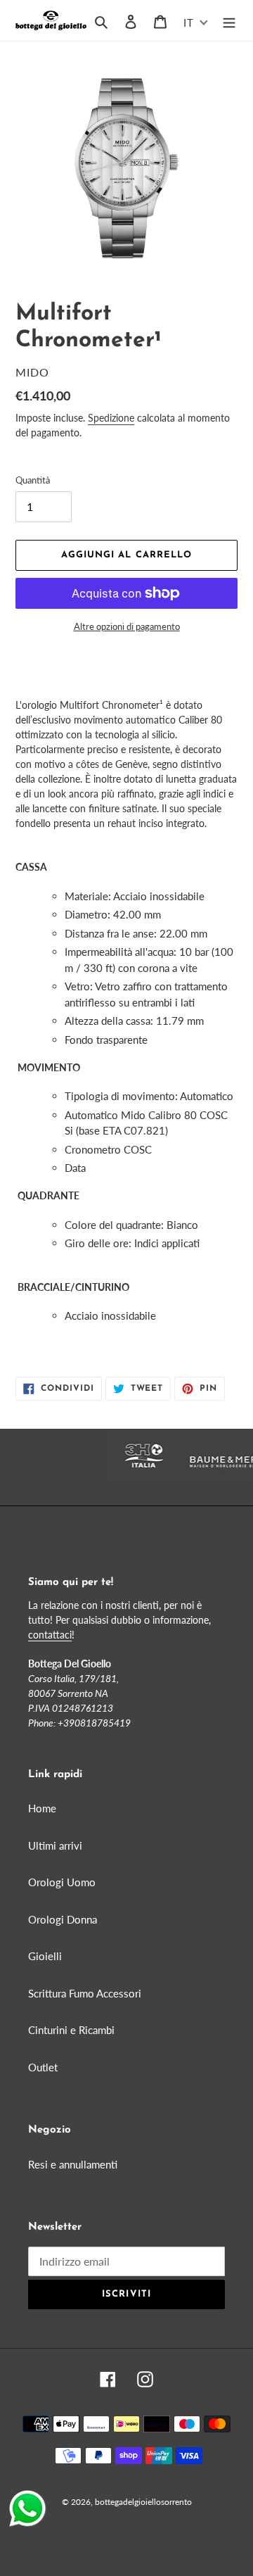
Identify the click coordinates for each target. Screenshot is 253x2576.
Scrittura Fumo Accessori (85, 1993)
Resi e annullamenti (73, 2164)
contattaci (50, 1635)
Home (42, 1808)
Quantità (33, 480)
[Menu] (229, 20)
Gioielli (45, 1956)
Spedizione (111, 418)
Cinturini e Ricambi (71, 2030)
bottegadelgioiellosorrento (143, 2502)
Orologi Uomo (62, 1882)
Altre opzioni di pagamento (127, 626)
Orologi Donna (63, 1919)
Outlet (43, 2067)
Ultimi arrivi (55, 1845)
